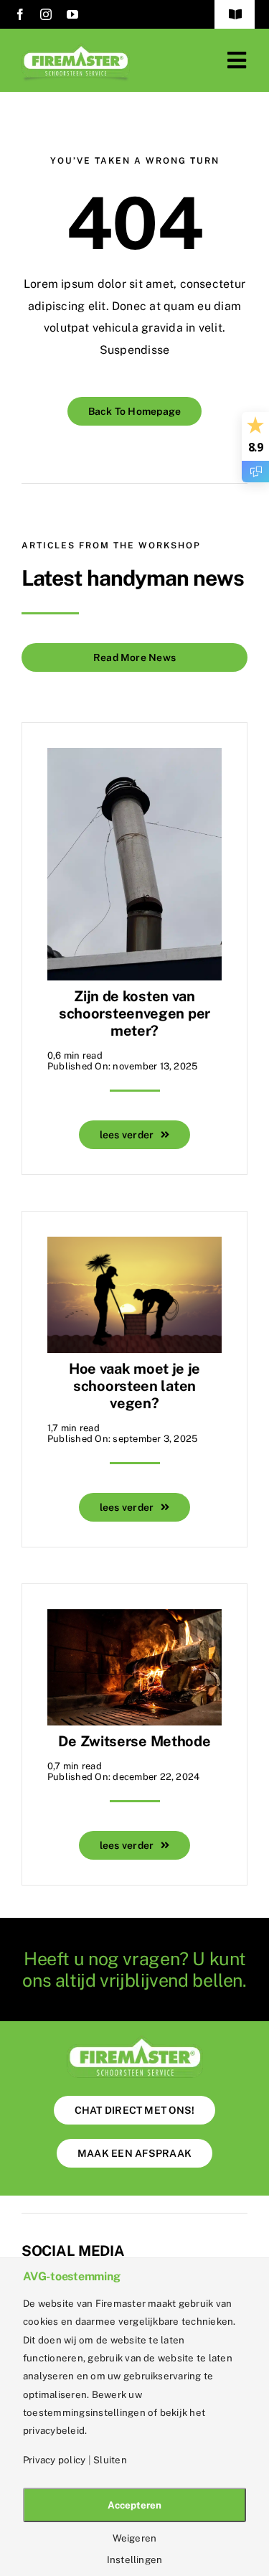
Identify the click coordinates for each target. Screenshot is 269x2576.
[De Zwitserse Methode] (134, 1620)
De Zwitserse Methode (134, 1741)
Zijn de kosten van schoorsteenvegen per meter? (134, 1013)
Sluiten (110, 2460)
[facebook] (20, 14)
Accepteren (134, 2505)
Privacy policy (54, 2460)
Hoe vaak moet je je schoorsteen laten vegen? (134, 1386)
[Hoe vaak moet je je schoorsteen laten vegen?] (134, 1247)
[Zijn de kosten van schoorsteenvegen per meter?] (134, 758)
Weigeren (135, 2538)
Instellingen (135, 2560)
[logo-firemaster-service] (76, 48)
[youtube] (72, 14)
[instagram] (46, 14)
